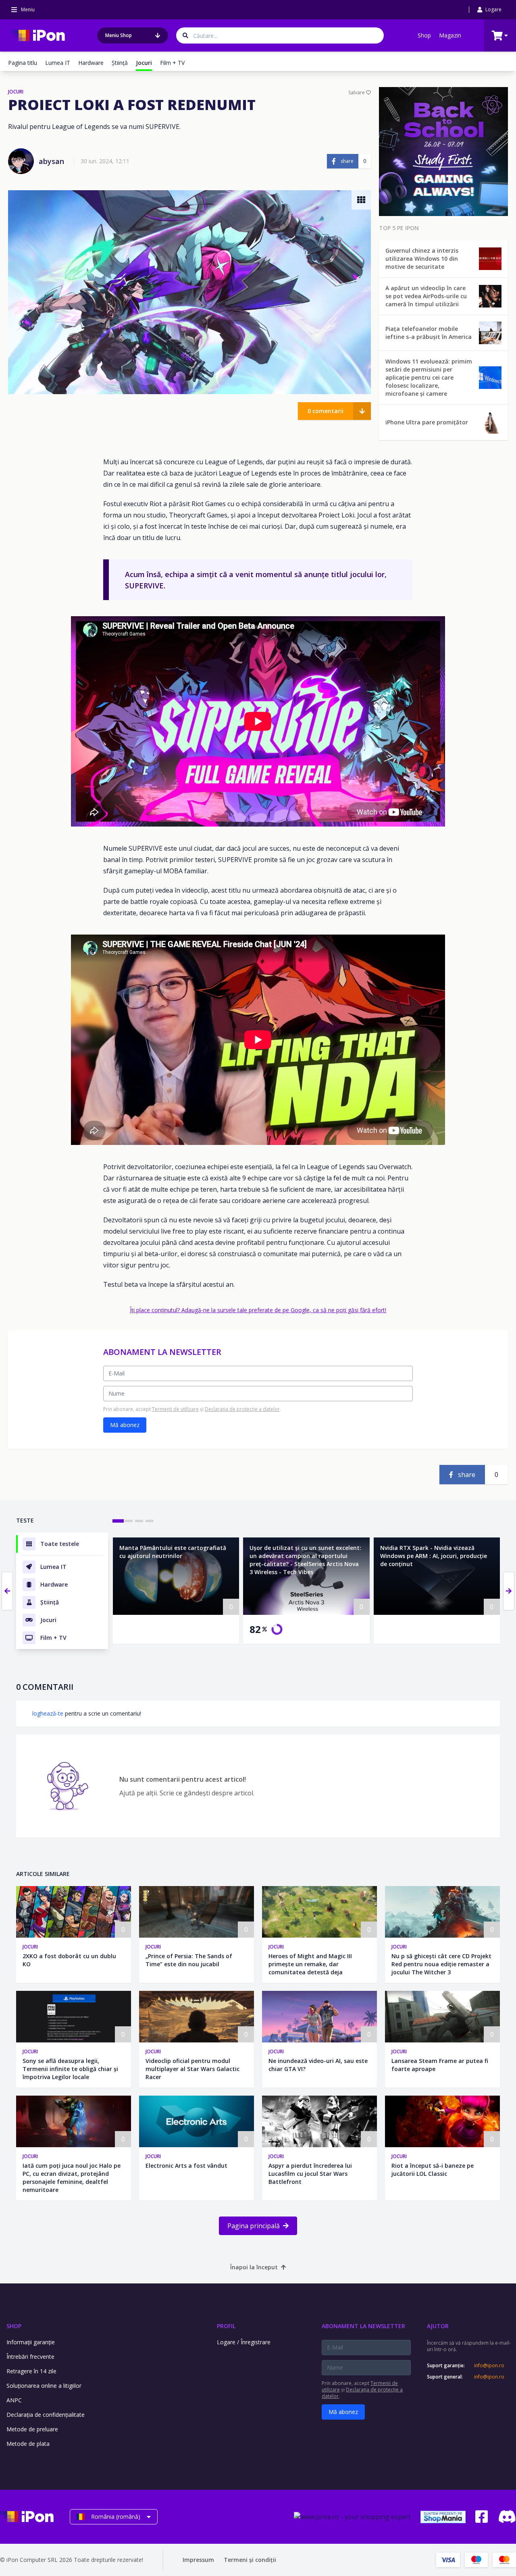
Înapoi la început (254, 2267)
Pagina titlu (23, 63)
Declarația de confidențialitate (46, 2415)
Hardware (91, 63)
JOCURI (16, 92)
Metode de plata (28, 2444)
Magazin (450, 35)
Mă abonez (125, 1425)
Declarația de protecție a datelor (242, 1409)
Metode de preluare (32, 2429)
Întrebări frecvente (30, 2357)
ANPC (14, 2400)
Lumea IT (58, 63)
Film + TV (172, 63)
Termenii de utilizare (175, 1409)
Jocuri (30, 1947)
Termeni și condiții (250, 2560)
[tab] (118, 1521)
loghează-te (48, 1713)
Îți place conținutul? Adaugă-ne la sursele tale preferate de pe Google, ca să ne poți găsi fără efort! (258, 1310)
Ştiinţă (120, 63)
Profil (226, 2326)
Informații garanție (31, 2342)
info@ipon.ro (489, 2366)
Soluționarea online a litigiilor (44, 2386)
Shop (424, 35)
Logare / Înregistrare (244, 2342)
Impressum (198, 2560)
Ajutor (438, 2326)
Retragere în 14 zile (31, 2371)
